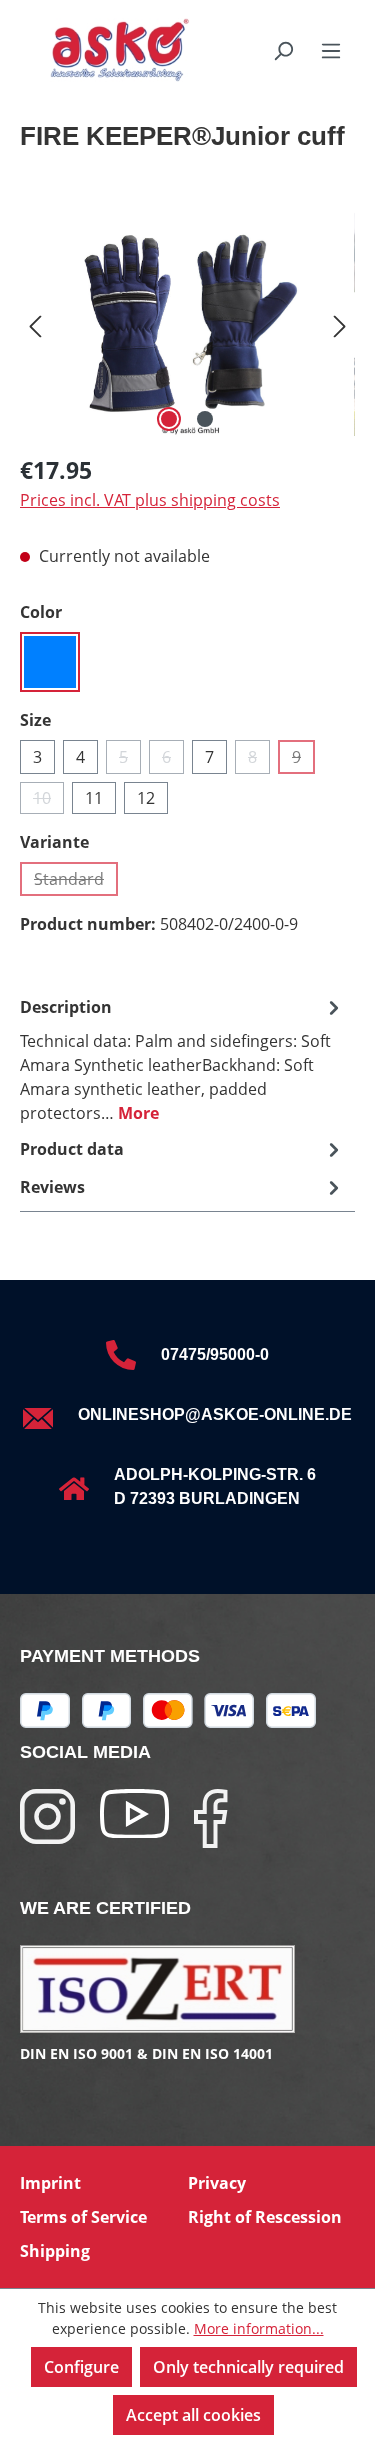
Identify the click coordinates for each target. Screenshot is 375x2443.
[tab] (182, 1059)
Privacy (217, 2183)
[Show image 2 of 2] (205, 419)
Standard (76, 882)
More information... (259, 2328)
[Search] (283, 50)
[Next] (340, 324)
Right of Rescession (265, 2217)
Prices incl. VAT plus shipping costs (150, 500)
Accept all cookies (193, 2415)
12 (146, 798)
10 (48, 800)
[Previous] (35, 324)
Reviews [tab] (52, 1187)
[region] (187, 324)
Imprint (50, 2183)
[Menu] (331, 50)
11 (94, 798)
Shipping (55, 2251)
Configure (81, 2367)
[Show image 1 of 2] (169, 419)
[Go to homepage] (94, 50)
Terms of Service (83, 2217)
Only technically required (248, 2367)
